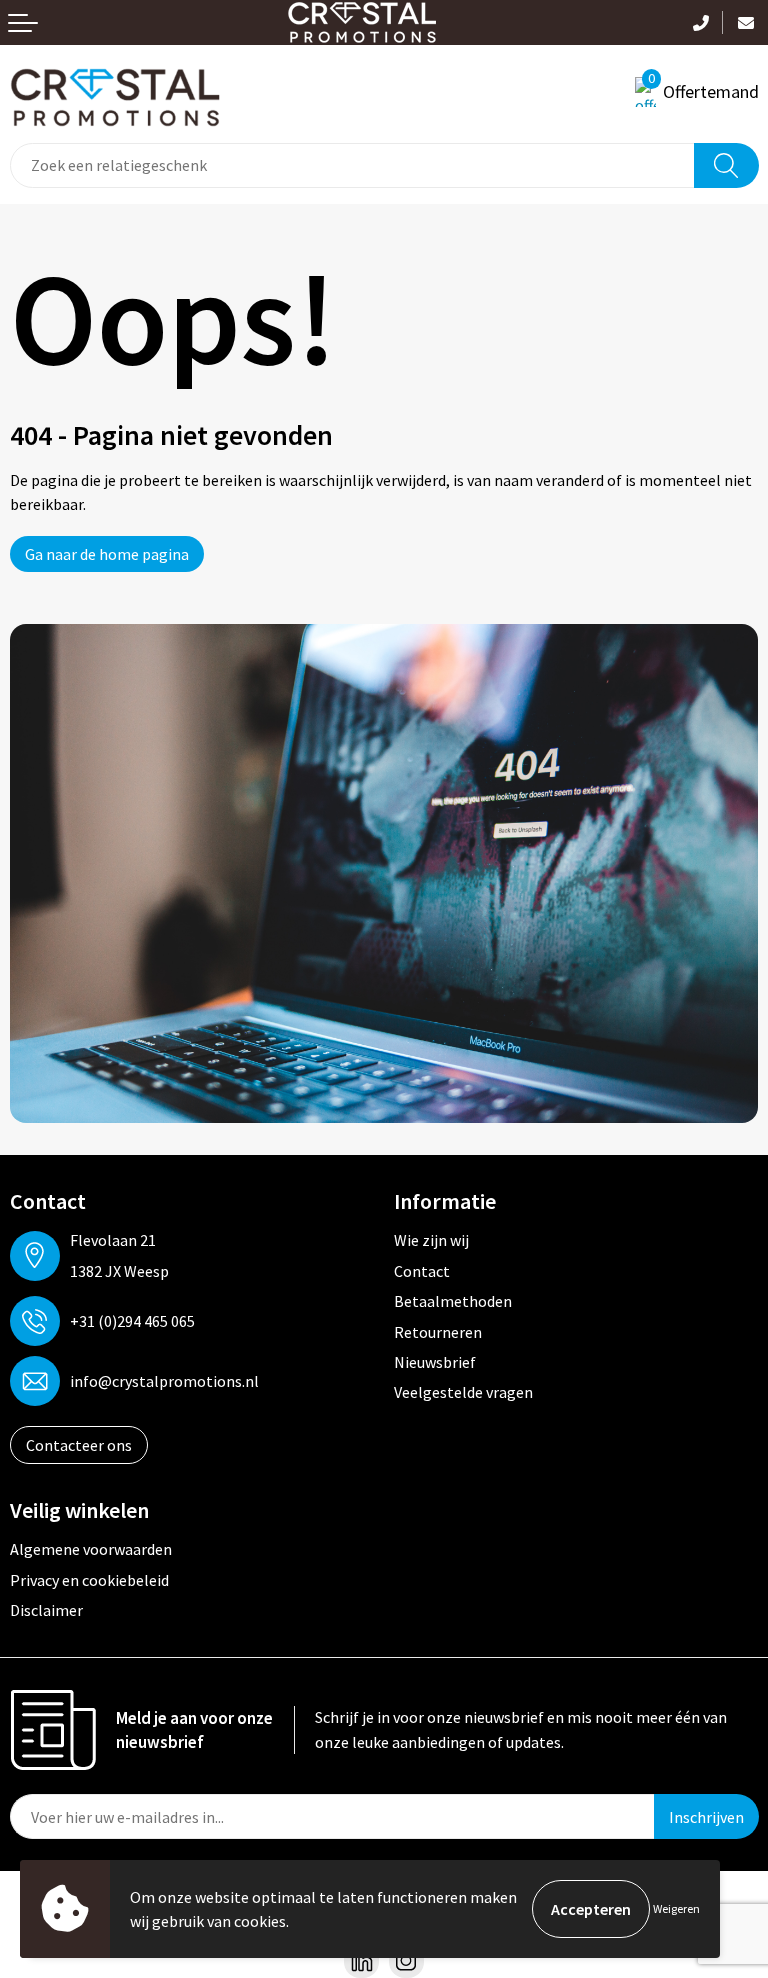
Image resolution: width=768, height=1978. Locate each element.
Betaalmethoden (453, 1301)
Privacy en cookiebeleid (89, 1580)
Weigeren (676, 1908)
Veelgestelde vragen (463, 1392)
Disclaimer (46, 1610)
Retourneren (438, 1332)
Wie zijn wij (431, 1240)
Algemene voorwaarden (91, 1549)
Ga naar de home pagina (107, 554)
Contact (422, 1271)
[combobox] (352, 165)
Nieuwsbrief (435, 1362)
